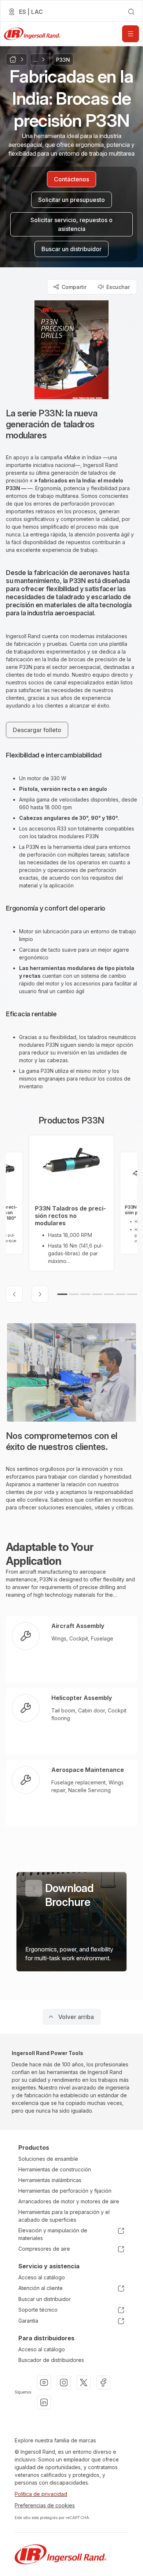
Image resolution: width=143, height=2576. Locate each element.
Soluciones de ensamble (48, 2159)
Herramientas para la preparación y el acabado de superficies (64, 2216)
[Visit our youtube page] (44, 2383)
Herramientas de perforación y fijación (65, 2191)
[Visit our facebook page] (103, 2383)
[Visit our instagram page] (64, 2383)
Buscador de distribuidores (51, 2360)
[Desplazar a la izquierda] (14, 1294)
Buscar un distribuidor (45, 2299)
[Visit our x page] (84, 2383)
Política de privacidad (41, 2494)
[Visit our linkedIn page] (44, 2402)
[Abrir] (131, 34)
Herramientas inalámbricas (50, 2180)
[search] (131, 12)
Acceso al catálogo (42, 2277)
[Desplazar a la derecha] (40, 1294)
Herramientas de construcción (55, 2169)
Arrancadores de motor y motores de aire (69, 2201)
